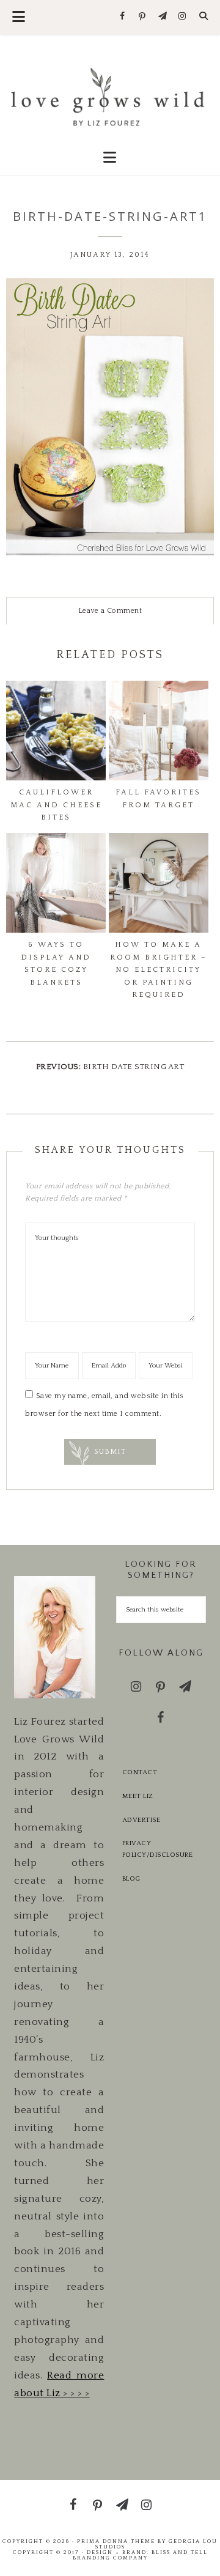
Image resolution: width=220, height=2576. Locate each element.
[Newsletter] (162, 17)
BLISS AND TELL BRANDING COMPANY (140, 2555)
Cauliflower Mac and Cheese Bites (56, 805)
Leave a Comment (110, 611)
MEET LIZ (138, 1796)
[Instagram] (182, 17)
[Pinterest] (143, 17)
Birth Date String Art (134, 1067)
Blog (131, 1879)
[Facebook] (123, 17)
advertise (141, 1820)
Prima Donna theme (116, 2541)
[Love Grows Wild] (110, 96)
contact (140, 1772)
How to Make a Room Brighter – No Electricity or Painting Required (159, 970)
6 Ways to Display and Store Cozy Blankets (56, 963)
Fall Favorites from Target (158, 798)
